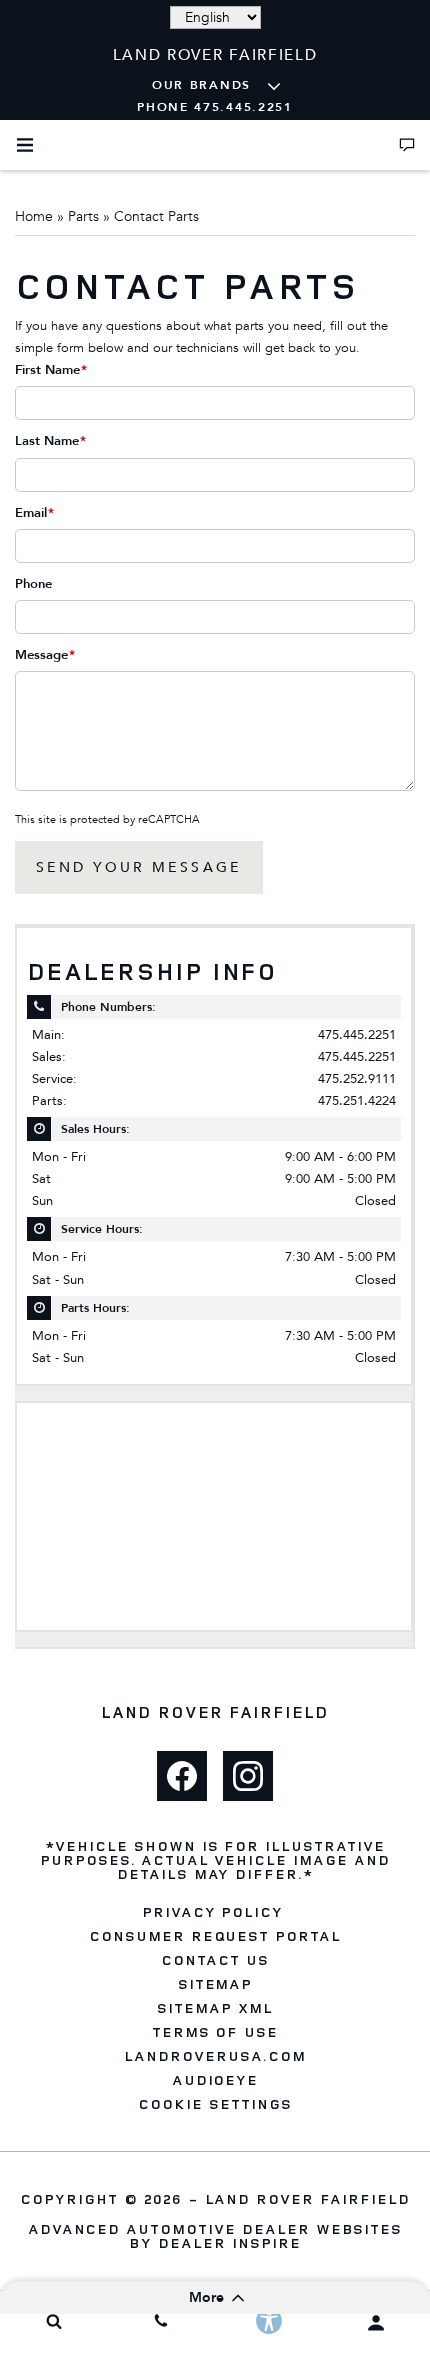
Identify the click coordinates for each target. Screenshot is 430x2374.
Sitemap (215, 1984)
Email (34, 513)
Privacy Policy (212, 1912)
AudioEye (215, 2080)
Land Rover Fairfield (307, 2198)
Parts (83, 216)
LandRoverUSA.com (214, 2056)
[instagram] (248, 1776)
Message (45, 655)
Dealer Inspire (229, 2242)
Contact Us (215, 1960)
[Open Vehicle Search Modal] (54, 2321)
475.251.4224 (357, 1100)
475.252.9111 (357, 1078)
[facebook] (182, 1776)
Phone (33, 584)
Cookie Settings (214, 2104)
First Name (51, 370)
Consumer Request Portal (215, 1936)
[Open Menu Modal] (25, 145)
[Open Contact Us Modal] (407, 145)
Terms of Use (215, 2032)
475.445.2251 (357, 1034)
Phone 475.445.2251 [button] (215, 107)
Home (34, 216)
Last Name (50, 441)
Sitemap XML (215, 2008)
